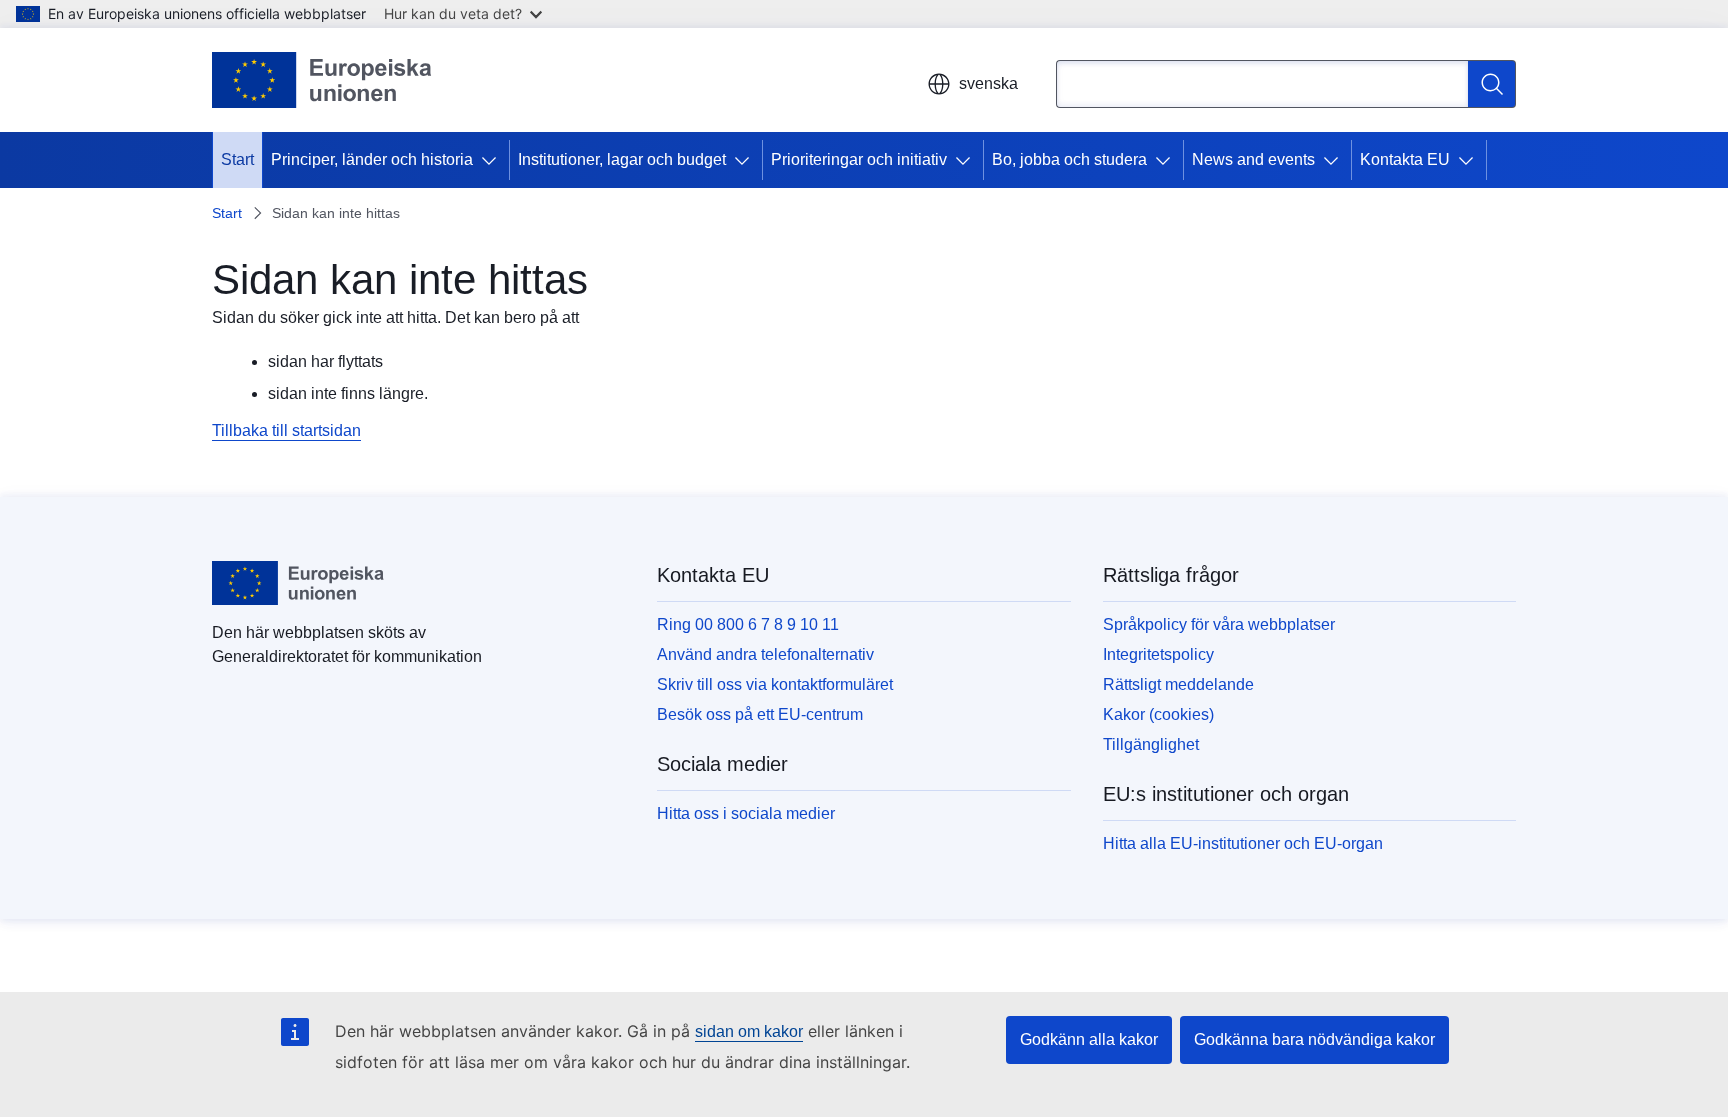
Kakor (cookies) (1158, 714)
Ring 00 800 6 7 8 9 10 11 (748, 624)
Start (237, 159)
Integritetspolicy (1158, 654)
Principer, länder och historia (372, 159)
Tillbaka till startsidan (286, 430)
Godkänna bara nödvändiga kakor (1314, 1039)
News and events (1253, 159)
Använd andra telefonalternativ (765, 654)
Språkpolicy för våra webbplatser (1219, 624)
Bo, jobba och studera (1069, 159)
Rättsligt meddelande (1178, 684)
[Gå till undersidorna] (493, 160)
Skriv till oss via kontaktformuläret (775, 684)
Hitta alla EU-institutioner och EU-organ (1243, 843)
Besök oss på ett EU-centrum (760, 714)
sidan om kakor (749, 1031)
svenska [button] (988, 83)
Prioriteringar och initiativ (859, 159)
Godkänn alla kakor (1089, 1039)
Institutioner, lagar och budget (622, 159)
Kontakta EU (1405, 159)
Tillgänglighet (1151, 744)
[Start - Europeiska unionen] (322, 80)
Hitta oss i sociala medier (746, 813)
